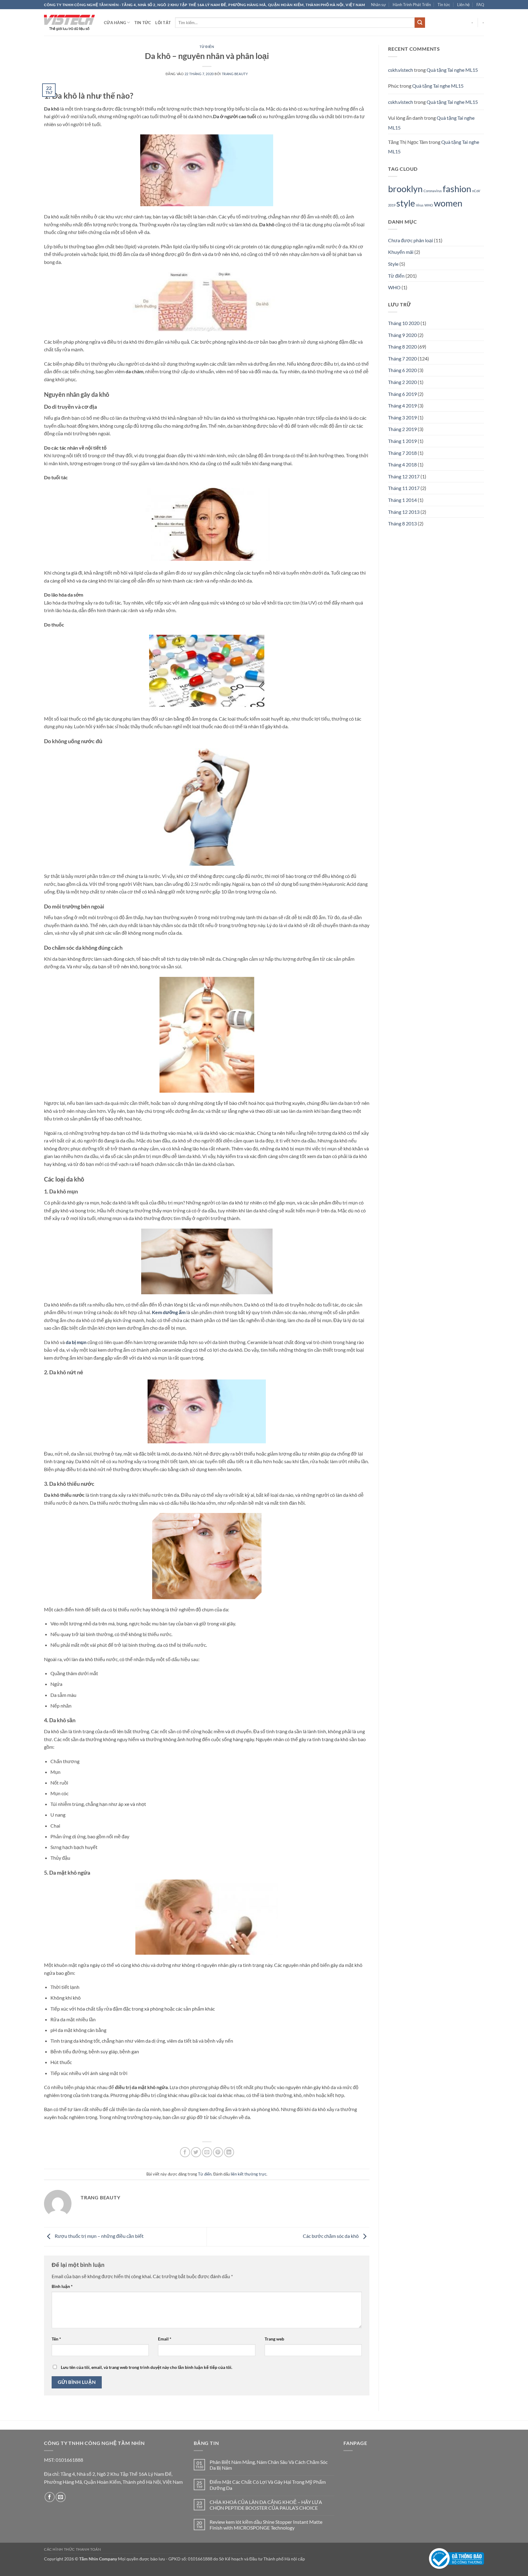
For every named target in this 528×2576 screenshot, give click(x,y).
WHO (429, 205)
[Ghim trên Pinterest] (218, 2152)
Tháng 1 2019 (402, 441)
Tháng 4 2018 (402, 464)
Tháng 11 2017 (404, 488)
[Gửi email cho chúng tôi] (61, 2497)
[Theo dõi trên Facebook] (50, 2497)
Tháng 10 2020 (404, 323)
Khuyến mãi (401, 252)
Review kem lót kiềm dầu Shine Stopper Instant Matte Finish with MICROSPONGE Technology (266, 2525)
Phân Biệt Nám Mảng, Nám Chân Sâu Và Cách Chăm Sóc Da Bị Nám (269, 2465)
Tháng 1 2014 (402, 500)
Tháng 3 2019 (402, 417)
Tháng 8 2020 (402, 347)
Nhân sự (378, 5)
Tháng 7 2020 (402, 358)
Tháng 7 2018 (402, 453)
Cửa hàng (115, 23)
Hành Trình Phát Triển (412, 5)
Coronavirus (433, 191)
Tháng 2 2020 (402, 382)
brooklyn (405, 189)
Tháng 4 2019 (402, 406)
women (448, 203)
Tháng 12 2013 (404, 512)
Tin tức (444, 5)
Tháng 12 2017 (404, 476)
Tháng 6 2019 (402, 394)
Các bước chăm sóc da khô (331, 2236)
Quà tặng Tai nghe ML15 (452, 70)
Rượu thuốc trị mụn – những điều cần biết (99, 2236)
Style (393, 264)
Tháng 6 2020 (402, 370)
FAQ (480, 5)
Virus (420, 205)
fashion (457, 189)
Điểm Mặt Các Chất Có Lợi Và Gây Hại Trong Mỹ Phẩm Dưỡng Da (268, 2485)
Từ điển (207, 47)
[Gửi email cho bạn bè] (207, 2152)
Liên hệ (463, 5)
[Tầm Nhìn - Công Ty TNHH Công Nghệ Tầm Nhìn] (69, 23)
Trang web (274, 2339)
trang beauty (235, 74)
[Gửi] (420, 23)
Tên (56, 2339)
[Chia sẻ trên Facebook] (185, 2152)
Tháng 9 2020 (402, 335)
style (406, 203)
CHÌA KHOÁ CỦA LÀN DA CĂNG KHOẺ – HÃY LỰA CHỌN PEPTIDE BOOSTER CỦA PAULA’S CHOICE (266, 2505)
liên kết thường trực (249, 2174)
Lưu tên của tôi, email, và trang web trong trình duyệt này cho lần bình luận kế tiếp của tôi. (147, 2367)
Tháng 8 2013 (402, 523)
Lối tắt (163, 23)
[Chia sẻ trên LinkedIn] (229, 2152)
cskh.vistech (401, 70)
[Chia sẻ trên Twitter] (196, 2152)
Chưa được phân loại (411, 240)
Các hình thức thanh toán (73, 2549)
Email (165, 2339)
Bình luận (62, 2286)
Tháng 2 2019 (402, 429)
